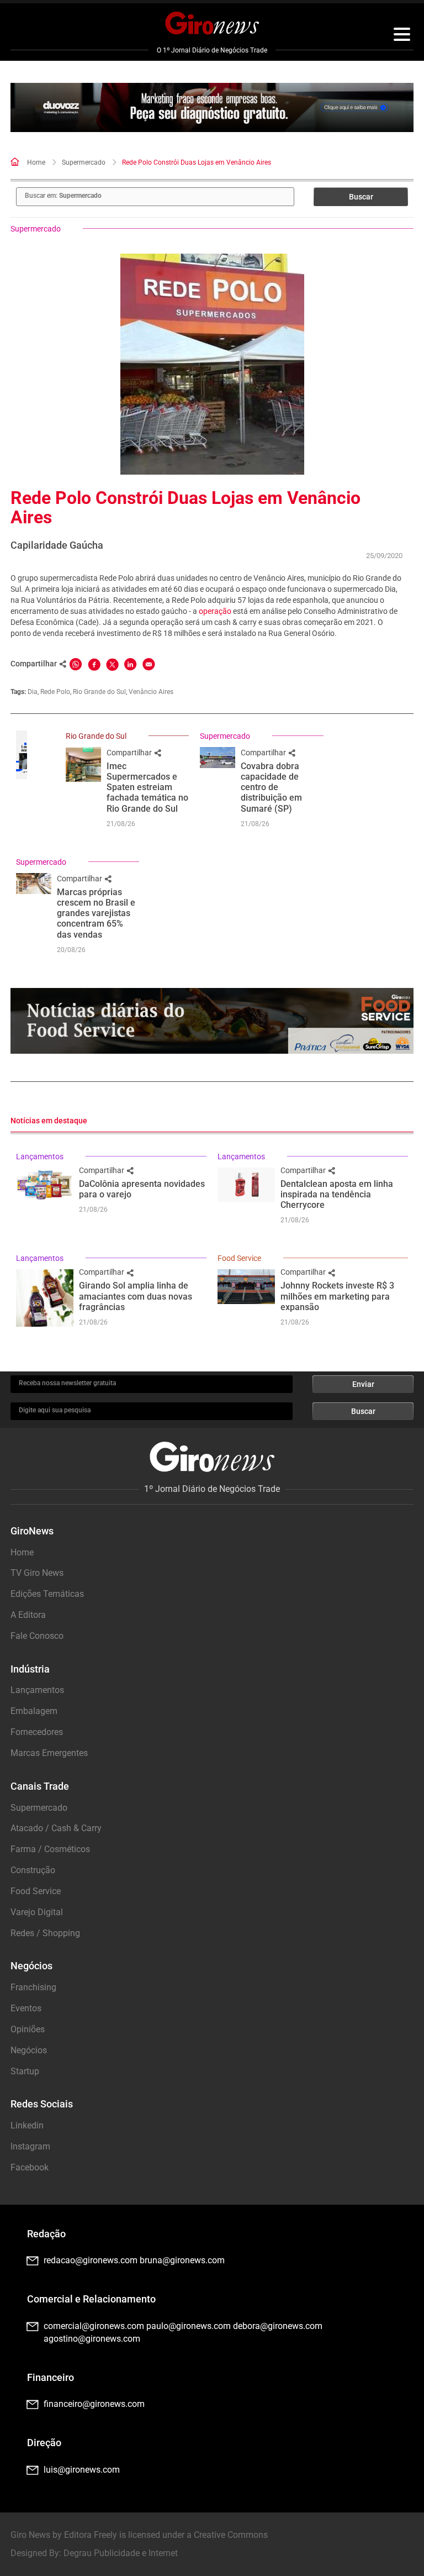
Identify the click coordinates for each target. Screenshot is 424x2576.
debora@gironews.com (278, 2326)
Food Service (239, 1258)
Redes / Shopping (45, 1933)
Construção (33, 1870)
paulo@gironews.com (189, 2326)
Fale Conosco (37, 1636)
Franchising (33, 1987)
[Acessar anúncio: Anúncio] (212, 108)
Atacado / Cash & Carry (56, 1828)
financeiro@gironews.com (94, 2404)
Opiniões (28, 2029)
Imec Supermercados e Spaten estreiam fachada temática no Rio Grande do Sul (147, 787)
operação (215, 611)
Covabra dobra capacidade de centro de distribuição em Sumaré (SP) (271, 787)
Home (36, 162)
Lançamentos (40, 1156)
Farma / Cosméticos (50, 1849)
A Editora (28, 1615)
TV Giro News (37, 1573)
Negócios (29, 2050)
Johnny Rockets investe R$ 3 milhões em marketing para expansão (337, 1296)
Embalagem (34, 1711)
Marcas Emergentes (49, 1753)
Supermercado (84, 162)
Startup (25, 2071)
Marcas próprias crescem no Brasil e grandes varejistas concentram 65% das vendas (96, 913)
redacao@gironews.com (91, 2260)
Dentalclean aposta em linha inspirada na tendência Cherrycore (337, 1194)
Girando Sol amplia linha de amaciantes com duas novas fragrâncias (136, 1296)
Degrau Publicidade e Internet (121, 2553)
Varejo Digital (37, 1912)
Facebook (30, 2167)
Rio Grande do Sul (99, 692)
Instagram (30, 2146)
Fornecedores (37, 1732)
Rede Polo (55, 692)
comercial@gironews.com (94, 2326)
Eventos (26, 2008)
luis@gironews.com (82, 2470)
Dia (33, 692)
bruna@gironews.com (182, 2260)
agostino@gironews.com (92, 2339)
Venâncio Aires (151, 692)
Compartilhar (130, 753)
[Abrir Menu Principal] (402, 36)
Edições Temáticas (47, 1594)
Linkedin (27, 2125)
